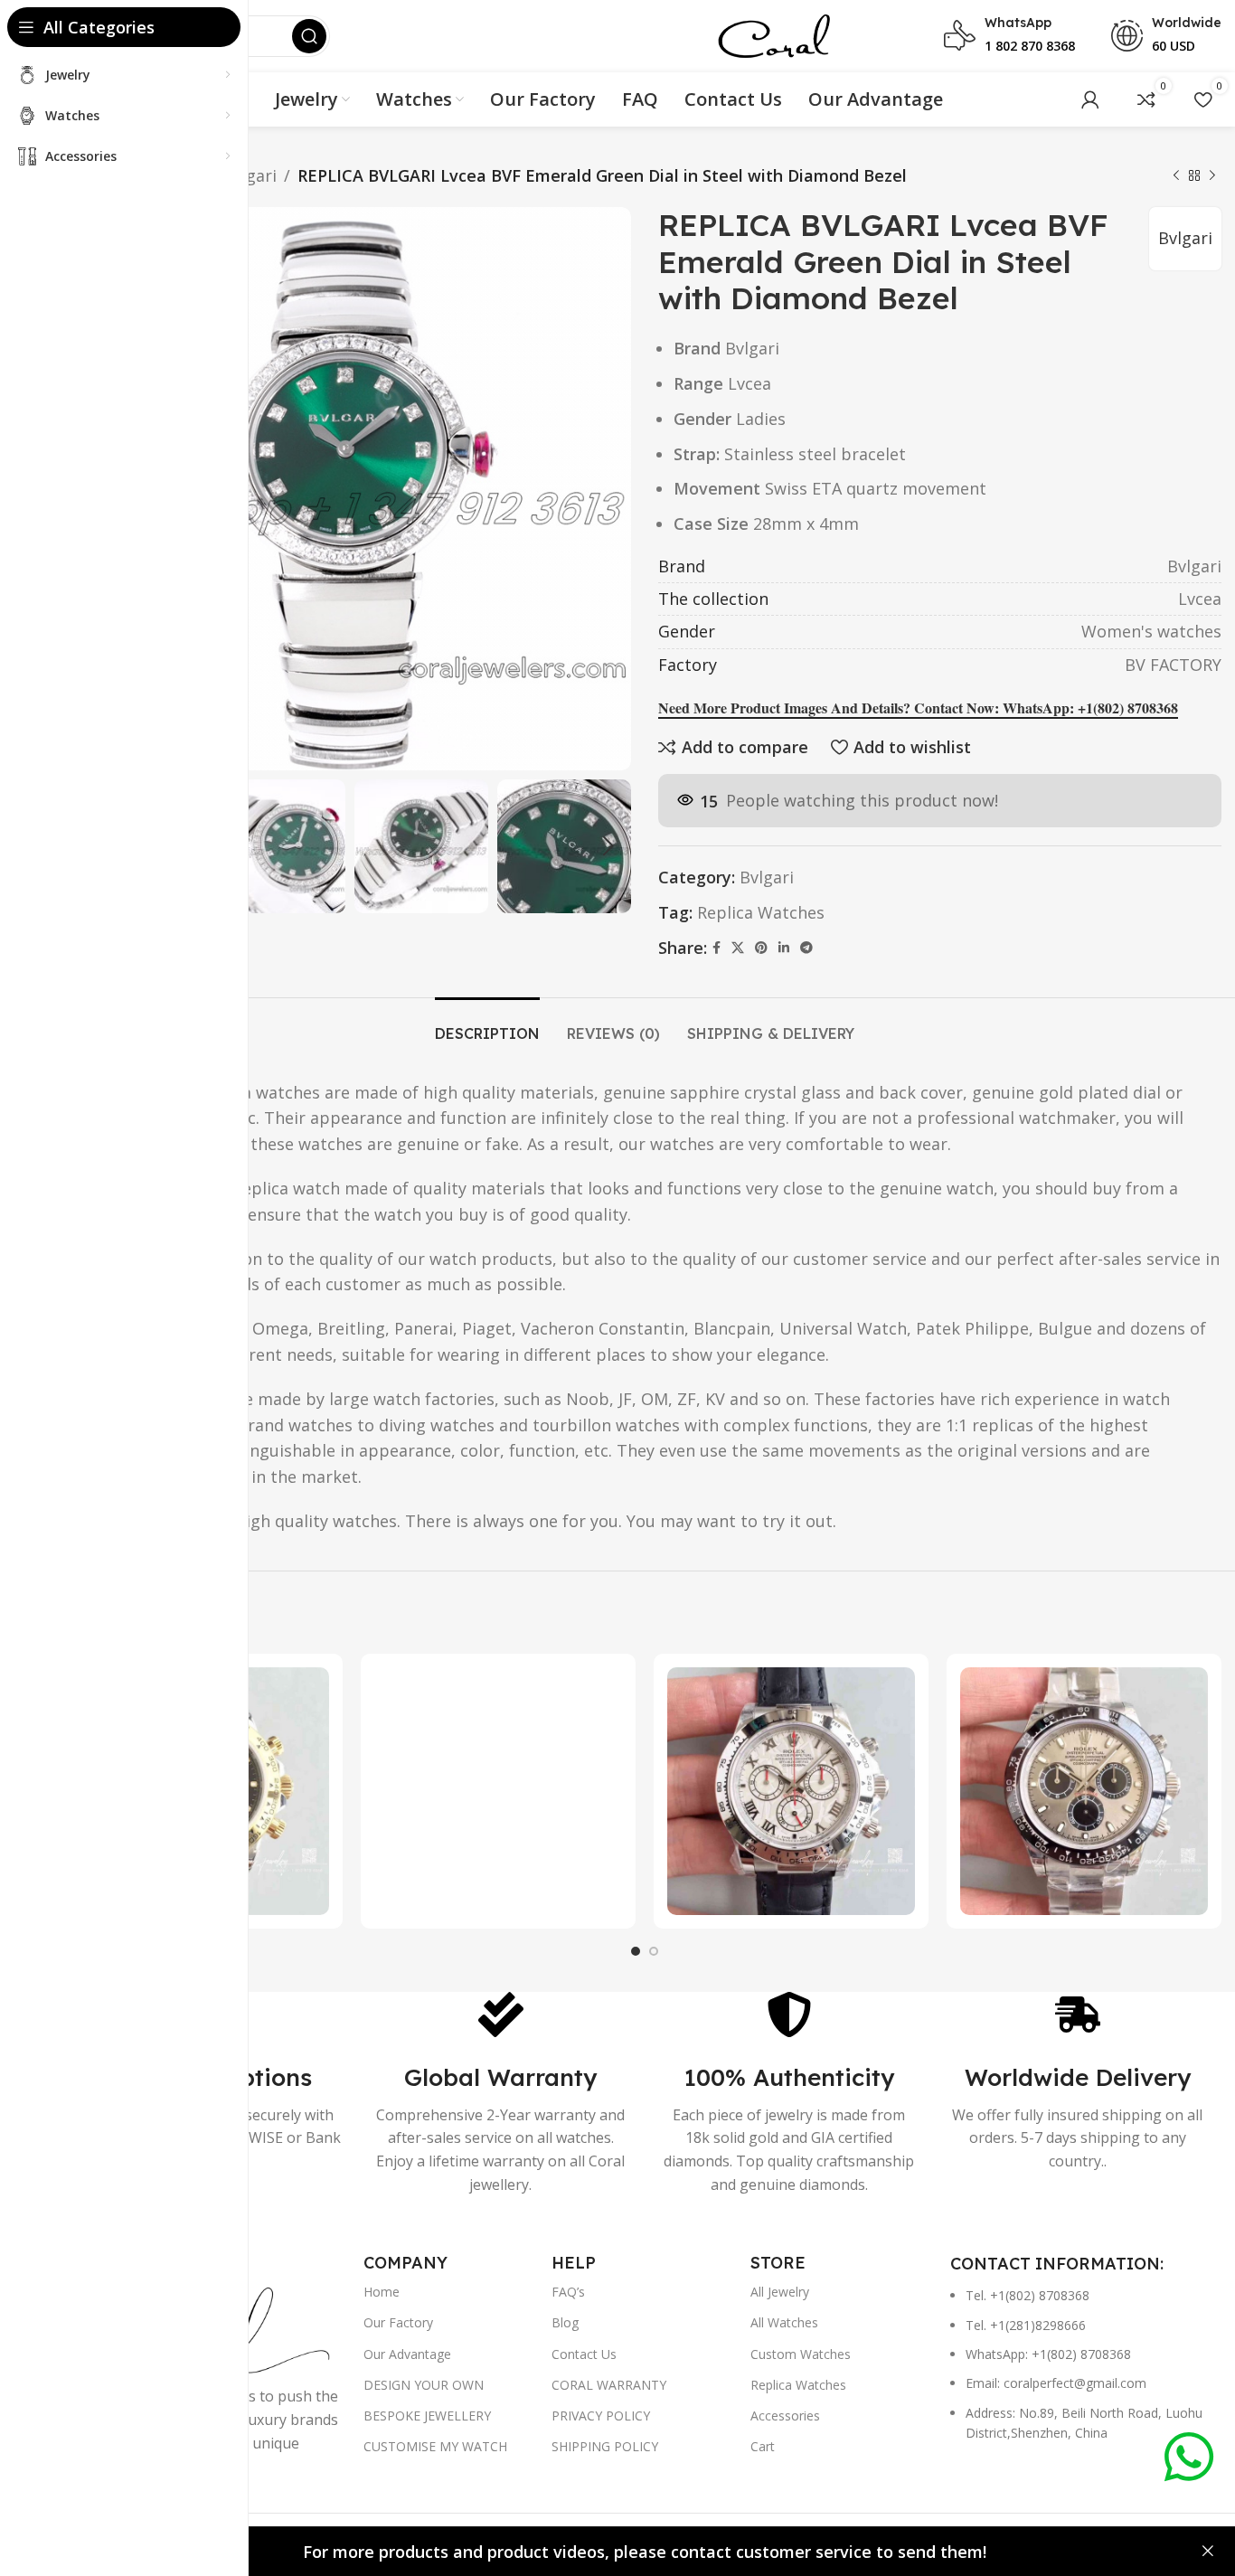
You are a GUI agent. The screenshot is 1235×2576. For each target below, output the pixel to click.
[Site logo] (773, 34)
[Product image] (498, 1791)
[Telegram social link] (806, 948)
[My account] (1090, 99)
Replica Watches (761, 912)
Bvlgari (250, 175)
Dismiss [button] (1208, 2552)
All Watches (784, 2322)
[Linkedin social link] (784, 948)
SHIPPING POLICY (605, 2446)
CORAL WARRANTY (609, 2385)
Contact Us (584, 2354)
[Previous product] (1176, 175)
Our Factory (398, 2322)
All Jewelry (780, 2292)
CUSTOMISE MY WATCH (435, 2446)
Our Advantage (407, 2354)
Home (382, 2292)
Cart (763, 2446)
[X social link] (738, 948)
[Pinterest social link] (761, 948)
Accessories (785, 2416)
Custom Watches (801, 2354)
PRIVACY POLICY (601, 2416)
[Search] (309, 36)
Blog (565, 2322)
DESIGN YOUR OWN (424, 2385)
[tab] (487, 1025)
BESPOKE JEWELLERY (427, 2416)
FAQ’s (568, 2292)
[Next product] (1212, 175)
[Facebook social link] (716, 948)
